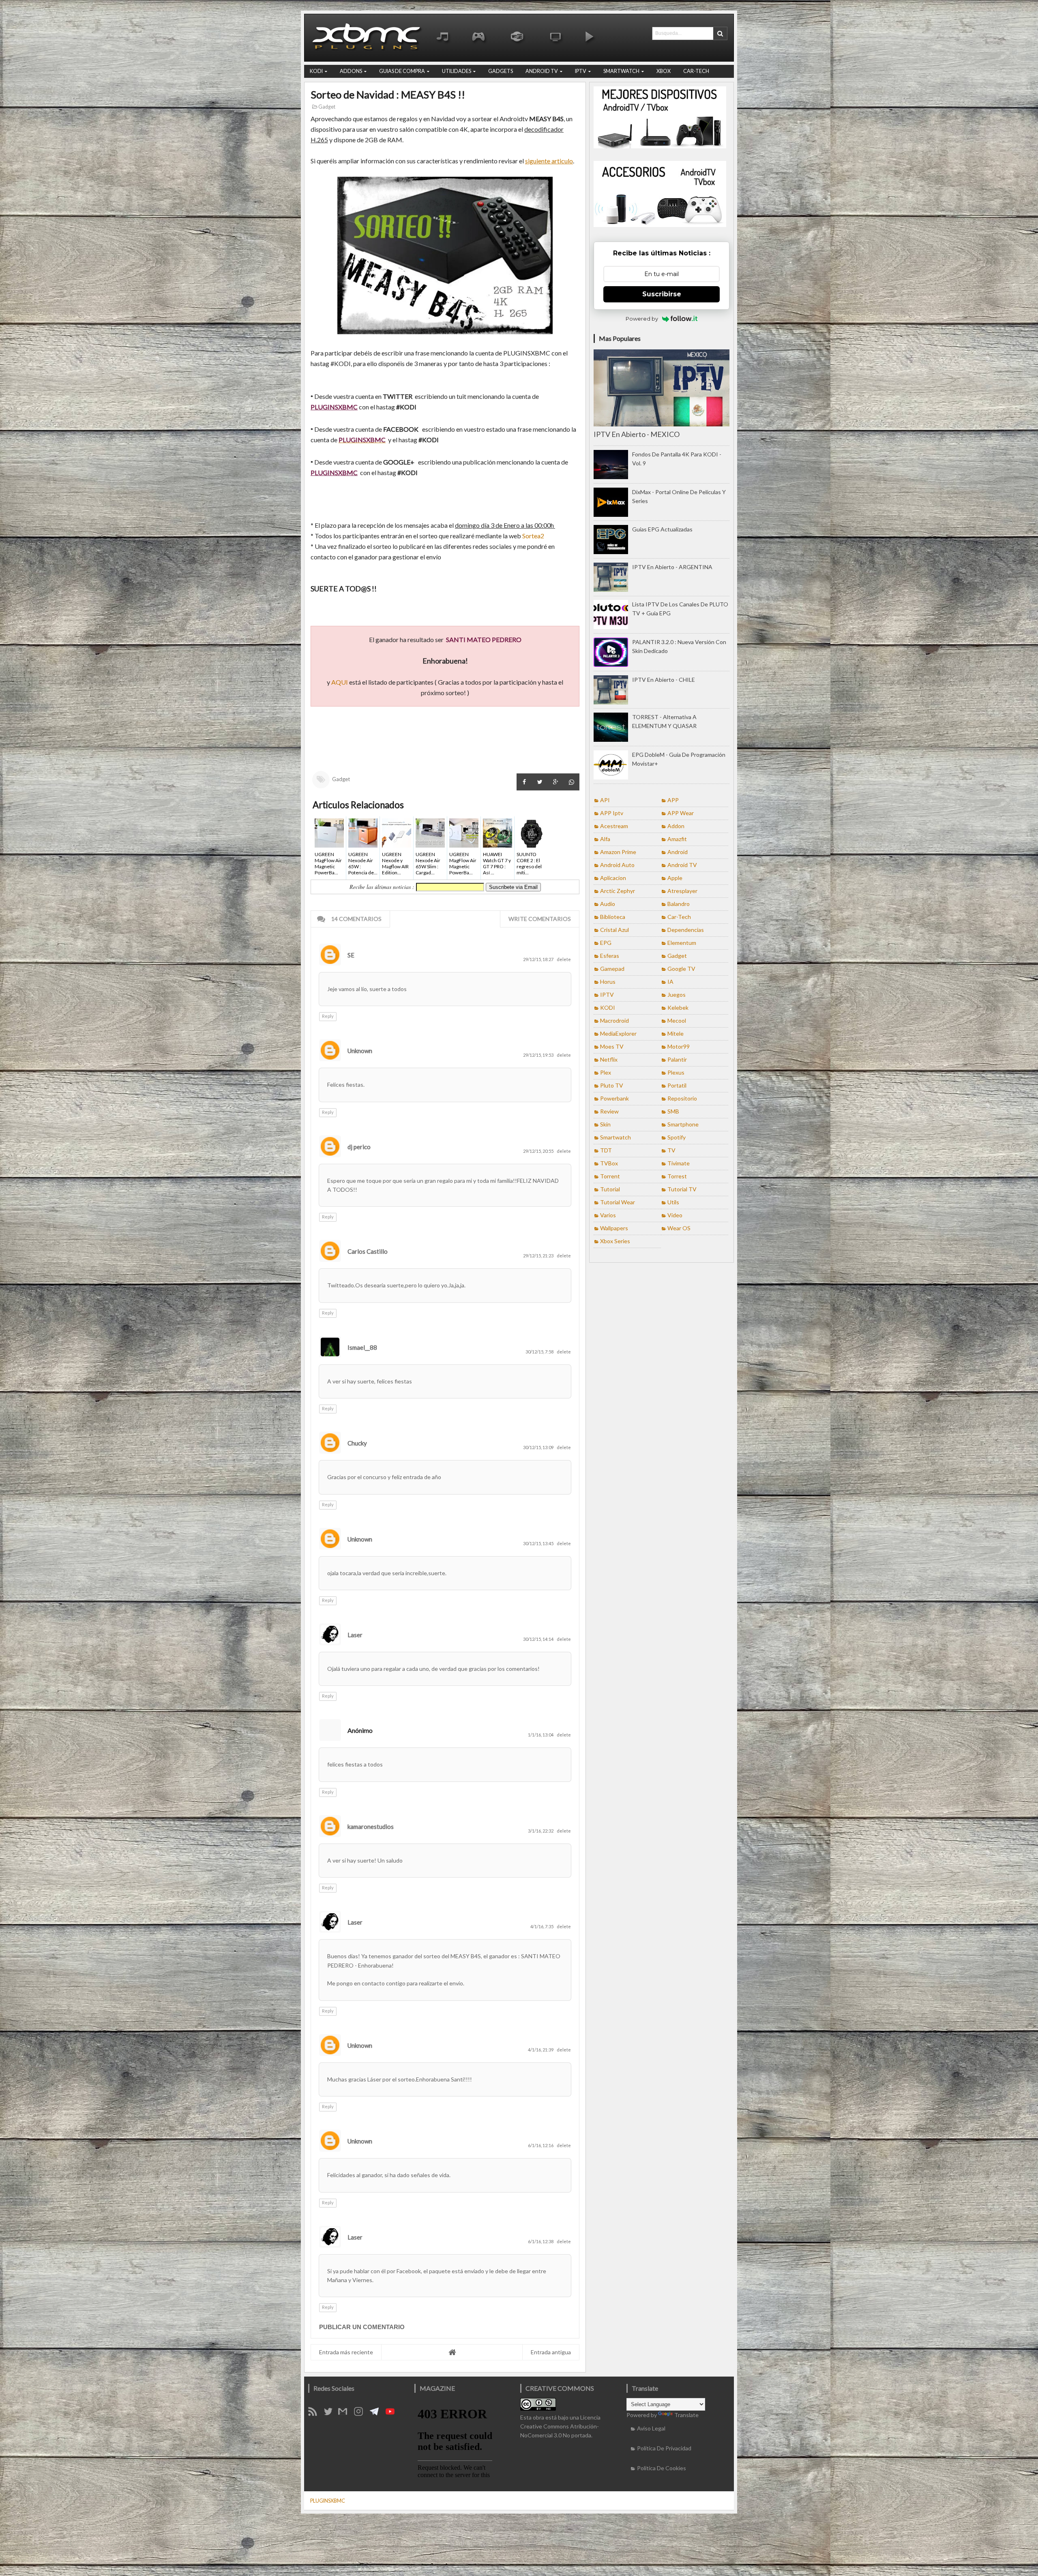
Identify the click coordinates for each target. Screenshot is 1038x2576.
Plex (606, 1072)
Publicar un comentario (362, 2327)
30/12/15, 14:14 (539, 1639)
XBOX (664, 71)
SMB (673, 1111)
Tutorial (610, 1189)
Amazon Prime (618, 852)
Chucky (357, 1443)
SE (351, 955)
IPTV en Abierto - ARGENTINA (672, 567)
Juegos (677, 995)
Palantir (677, 1059)
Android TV (682, 865)
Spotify (677, 1137)
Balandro (679, 904)
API (605, 800)
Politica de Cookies (662, 2468)
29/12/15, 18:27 (539, 959)
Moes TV (612, 1046)
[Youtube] (393, 2414)
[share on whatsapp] (572, 782)
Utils (673, 1202)
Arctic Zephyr (618, 891)
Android (678, 852)
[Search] (720, 33)
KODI (316, 71)
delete (564, 959)
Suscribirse (662, 294)
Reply (328, 1016)
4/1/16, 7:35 (542, 1926)
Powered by (642, 319)
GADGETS (501, 71)
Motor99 (679, 1046)
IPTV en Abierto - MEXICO (637, 434)
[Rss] (315, 2414)
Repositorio (682, 1098)
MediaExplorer (618, 1033)
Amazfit (677, 839)
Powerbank (614, 1098)
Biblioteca (613, 917)
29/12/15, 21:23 (539, 1256)
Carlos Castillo (368, 1251)
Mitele (676, 1033)
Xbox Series (615, 1241)
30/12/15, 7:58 (540, 1352)
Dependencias (686, 930)
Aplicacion (613, 878)
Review (609, 1111)
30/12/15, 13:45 (539, 1543)
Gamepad (612, 969)
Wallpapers (614, 1228)
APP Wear (681, 813)
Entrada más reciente (346, 2352)
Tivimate (679, 1163)
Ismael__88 (362, 1347)
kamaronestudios (371, 1827)
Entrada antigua (551, 2352)
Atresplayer (682, 891)
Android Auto (617, 865)
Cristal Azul (614, 930)
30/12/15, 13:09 (539, 1447)
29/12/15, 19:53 (539, 1055)
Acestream (614, 826)
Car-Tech (679, 917)
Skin (605, 1124)
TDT (606, 1150)
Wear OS (679, 1228)
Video (675, 1215)
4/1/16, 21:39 (541, 2050)
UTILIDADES (457, 71)
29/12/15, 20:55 (539, 1151)
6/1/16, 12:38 (541, 2241)
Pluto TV (612, 1085)
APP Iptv (612, 813)
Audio (608, 904)
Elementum (682, 943)
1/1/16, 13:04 (541, 1735)
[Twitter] (331, 2414)
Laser (355, 1635)
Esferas (610, 956)
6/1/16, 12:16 (541, 2145)
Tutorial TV (682, 1189)
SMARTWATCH (621, 71)
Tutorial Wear (618, 1202)
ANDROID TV (542, 71)
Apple (675, 878)
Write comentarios (540, 919)
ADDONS (351, 71)
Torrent (610, 1176)
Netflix (609, 1059)
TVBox (609, 1163)
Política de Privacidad (664, 2448)
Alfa (605, 839)
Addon (676, 826)
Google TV (681, 969)
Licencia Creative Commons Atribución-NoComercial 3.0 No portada (560, 2426)
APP (673, 800)
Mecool (677, 1020)
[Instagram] (361, 2414)
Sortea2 (533, 536)
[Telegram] (377, 2414)
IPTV (581, 71)
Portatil (677, 1085)
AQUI (340, 682)
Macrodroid (614, 1020)
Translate (686, 2415)
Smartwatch (616, 1137)
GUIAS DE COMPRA (402, 71)
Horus (608, 982)
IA (670, 982)
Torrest (677, 1176)
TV (671, 1150)
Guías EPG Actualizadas (662, 529)
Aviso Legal (651, 2428)
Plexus (676, 1072)
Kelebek (678, 1007)
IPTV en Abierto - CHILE (664, 680)
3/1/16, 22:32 (541, 1831)
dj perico (359, 1147)
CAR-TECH (696, 71)
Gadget (326, 107)
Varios (608, 1215)
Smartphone (683, 1124)
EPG (606, 943)
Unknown (360, 1051)
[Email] (345, 2414)
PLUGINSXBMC (328, 2501)
